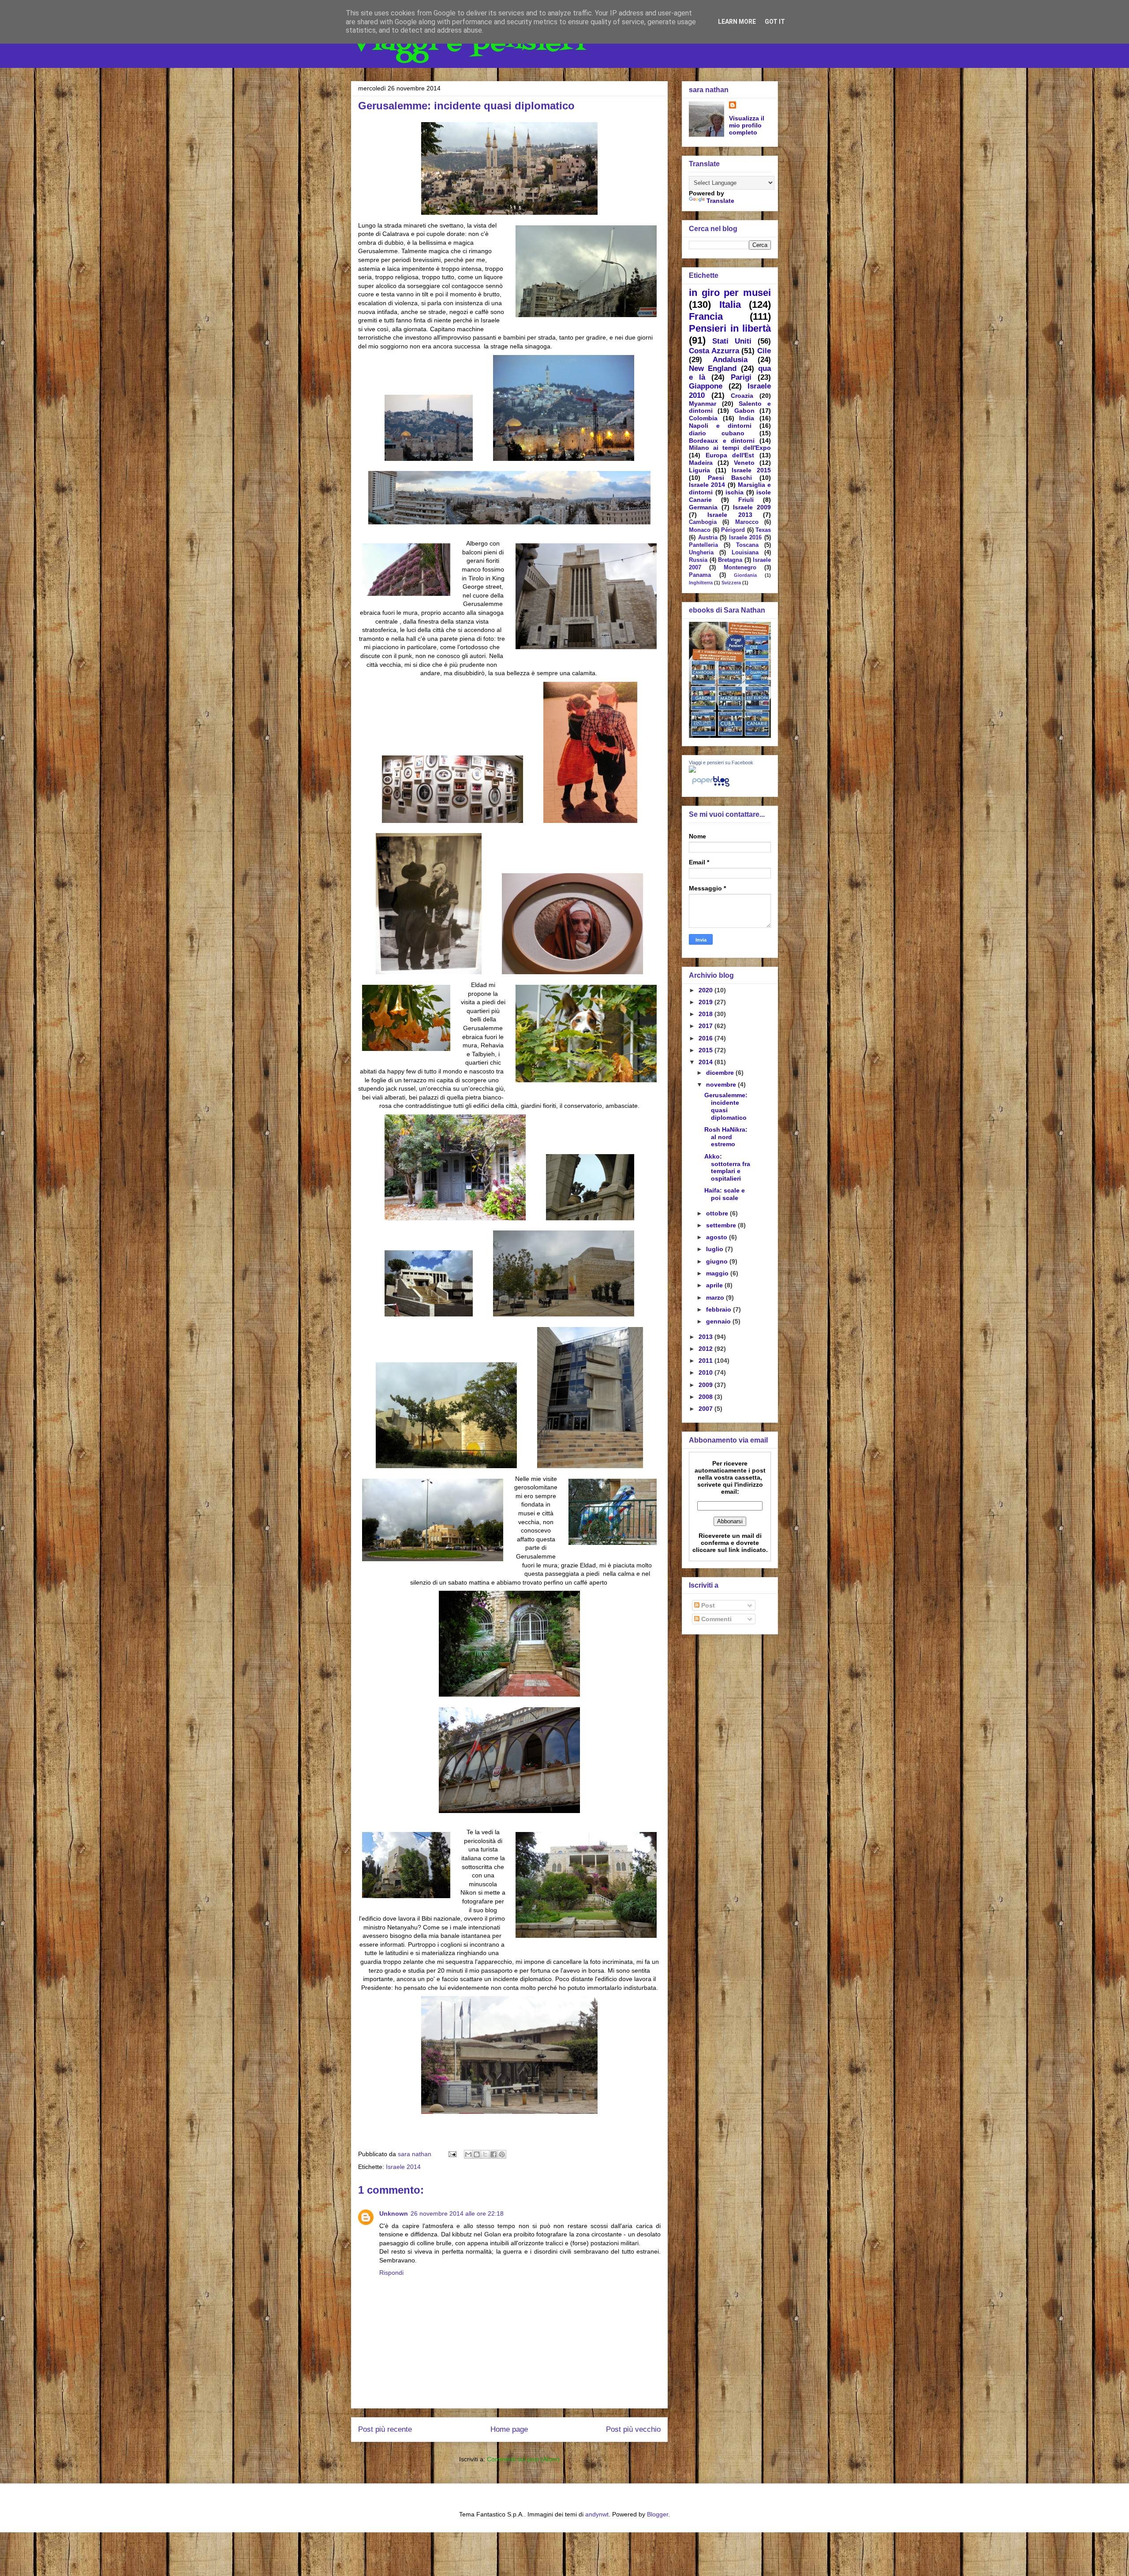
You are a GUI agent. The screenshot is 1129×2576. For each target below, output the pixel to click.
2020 (707, 990)
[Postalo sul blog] (477, 2154)
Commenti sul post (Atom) (523, 2459)
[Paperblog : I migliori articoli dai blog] (711, 786)
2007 (707, 1409)
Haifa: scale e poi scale (725, 1194)
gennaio (719, 1321)
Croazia (742, 396)
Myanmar (703, 404)
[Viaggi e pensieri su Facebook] (692, 770)
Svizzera (731, 583)
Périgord (733, 530)
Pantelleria (703, 545)
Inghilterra (701, 583)
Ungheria (701, 553)
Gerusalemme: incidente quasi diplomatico (726, 1106)
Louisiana (745, 553)
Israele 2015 (751, 470)
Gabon (744, 411)
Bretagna (730, 560)
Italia (730, 305)
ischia (735, 492)
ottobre (718, 1213)
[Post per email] (452, 2154)
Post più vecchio (633, 2429)
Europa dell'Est (730, 455)
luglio (716, 1249)
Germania (703, 507)
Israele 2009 (752, 507)
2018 (707, 1014)
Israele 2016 (746, 538)
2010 (707, 1372)
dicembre (721, 1073)
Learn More (737, 22)
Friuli (746, 500)
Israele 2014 (403, 2167)
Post (707, 1605)
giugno (718, 1261)
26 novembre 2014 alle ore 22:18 (457, 2213)
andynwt (597, 2514)
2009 (707, 1385)
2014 (707, 1062)
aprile (715, 1285)
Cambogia (703, 522)
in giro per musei (730, 293)
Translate (720, 201)
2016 (707, 1038)
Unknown (394, 2213)
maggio (718, 1273)
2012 (707, 1349)
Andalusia (730, 360)
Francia (706, 316)
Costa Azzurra (714, 351)
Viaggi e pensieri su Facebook (721, 763)
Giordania (745, 575)
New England (713, 368)
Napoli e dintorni (720, 426)
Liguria (699, 470)
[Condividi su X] (485, 2154)
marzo (716, 1297)
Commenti (716, 1619)
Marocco (747, 522)
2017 (707, 1026)
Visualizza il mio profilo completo (747, 125)
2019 (707, 1002)
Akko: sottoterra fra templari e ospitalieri (727, 1167)
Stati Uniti (732, 341)
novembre (722, 1084)
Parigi (741, 377)
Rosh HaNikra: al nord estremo (726, 1137)
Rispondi (391, 2273)
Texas (763, 530)
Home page (509, 2429)
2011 (707, 1361)
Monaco (700, 530)
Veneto (744, 463)
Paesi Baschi (730, 478)
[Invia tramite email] (468, 2154)
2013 (707, 1337)
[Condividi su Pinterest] (502, 2154)
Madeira (701, 463)
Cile (764, 351)
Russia (698, 560)
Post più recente (385, 2429)
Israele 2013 (730, 515)
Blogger (658, 2514)
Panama (700, 575)
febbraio (720, 1309)
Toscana (747, 545)
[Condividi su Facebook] (493, 2154)
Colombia (703, 418)
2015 (707, 1050)
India (747, 418)
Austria (708, 538)
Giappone (706, 386)
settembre (722, 1225)
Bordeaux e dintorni (722, 441)
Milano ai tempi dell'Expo (730, 448)
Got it (775, 22)
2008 (707, 1397)
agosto (718, 1237)
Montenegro (740, 568)
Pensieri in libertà (730, 328)
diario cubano (717, 433)
